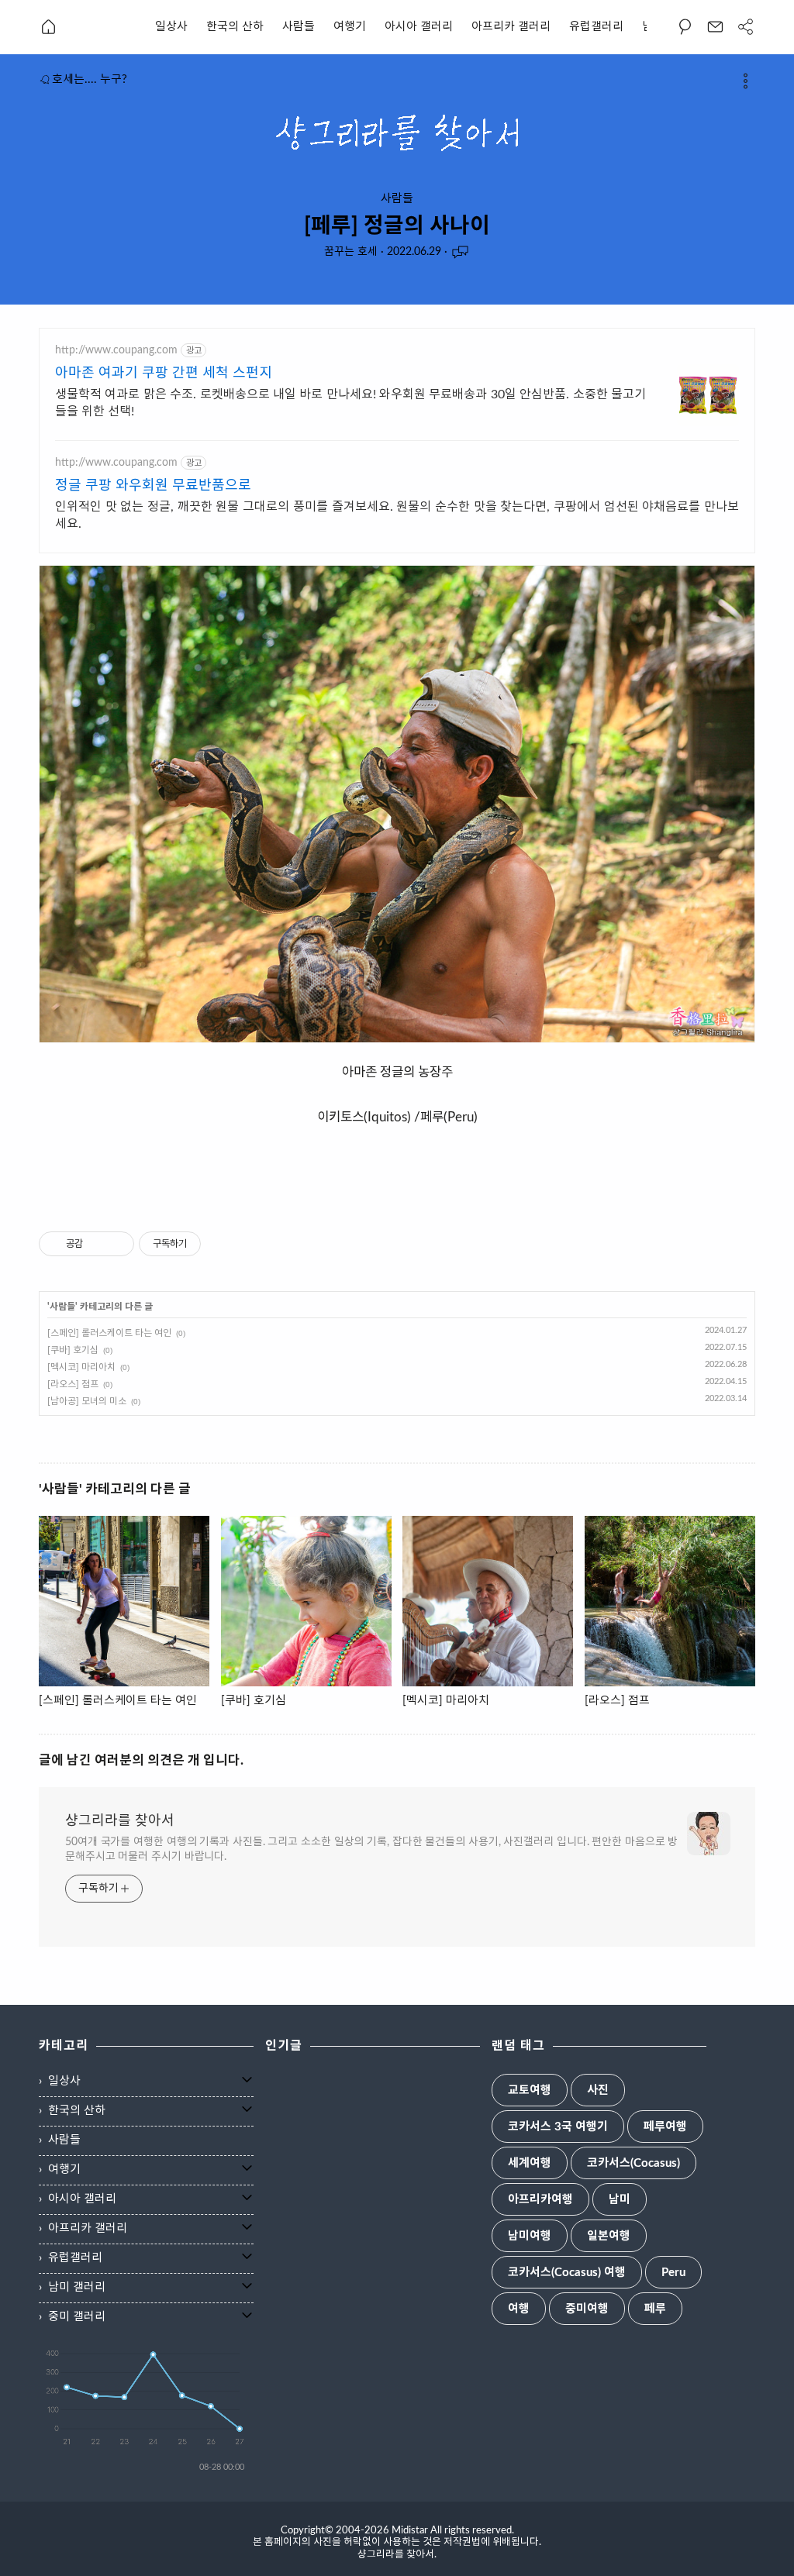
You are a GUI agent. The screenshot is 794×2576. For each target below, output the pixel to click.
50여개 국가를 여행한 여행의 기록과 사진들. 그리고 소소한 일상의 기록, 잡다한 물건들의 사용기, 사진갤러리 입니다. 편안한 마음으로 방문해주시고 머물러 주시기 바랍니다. (371, 1849)
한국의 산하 (235, 27)
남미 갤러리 (77, 2287)
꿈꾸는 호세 (351, 252)
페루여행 (665, 2127)
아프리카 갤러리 (511, 27)
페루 (655, 2309)
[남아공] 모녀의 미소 (87, 1401)
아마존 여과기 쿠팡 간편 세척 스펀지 (164, 374)
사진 (598, 2090)
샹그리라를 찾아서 (120, 1821)
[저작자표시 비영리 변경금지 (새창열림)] (222, 1244)
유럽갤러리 (596, 27)
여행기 (350, 27)
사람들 (299, 27)
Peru (673, 2273)
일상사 (171, 27)
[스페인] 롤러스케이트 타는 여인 (109, 1333)
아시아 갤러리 (419, 27)
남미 (620, 2200)
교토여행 (530, 2090)
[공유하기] (97, 1244)
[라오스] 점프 (73, 1384)
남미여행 (530, 2236)
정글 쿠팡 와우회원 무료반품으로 (153, 486)
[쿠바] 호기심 (73, 1350)
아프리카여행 (540, 2200)
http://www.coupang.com (116, 350)
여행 (519, 2309)
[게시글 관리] (117, 1244)
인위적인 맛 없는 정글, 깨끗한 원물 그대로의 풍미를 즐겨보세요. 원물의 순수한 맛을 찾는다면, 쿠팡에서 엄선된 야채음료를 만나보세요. (397, 515)
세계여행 (530, 2163)
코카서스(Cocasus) (633, 2163)
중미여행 (587, 2309)
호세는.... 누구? (90, 79)
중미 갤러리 (77, 2317)
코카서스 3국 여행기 (558, 2127)
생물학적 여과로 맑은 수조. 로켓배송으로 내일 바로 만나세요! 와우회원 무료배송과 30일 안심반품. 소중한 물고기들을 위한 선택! (350, 403)
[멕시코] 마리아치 (81, 1367)
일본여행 (609, 2236)
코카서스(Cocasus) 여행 (567, 2273)
